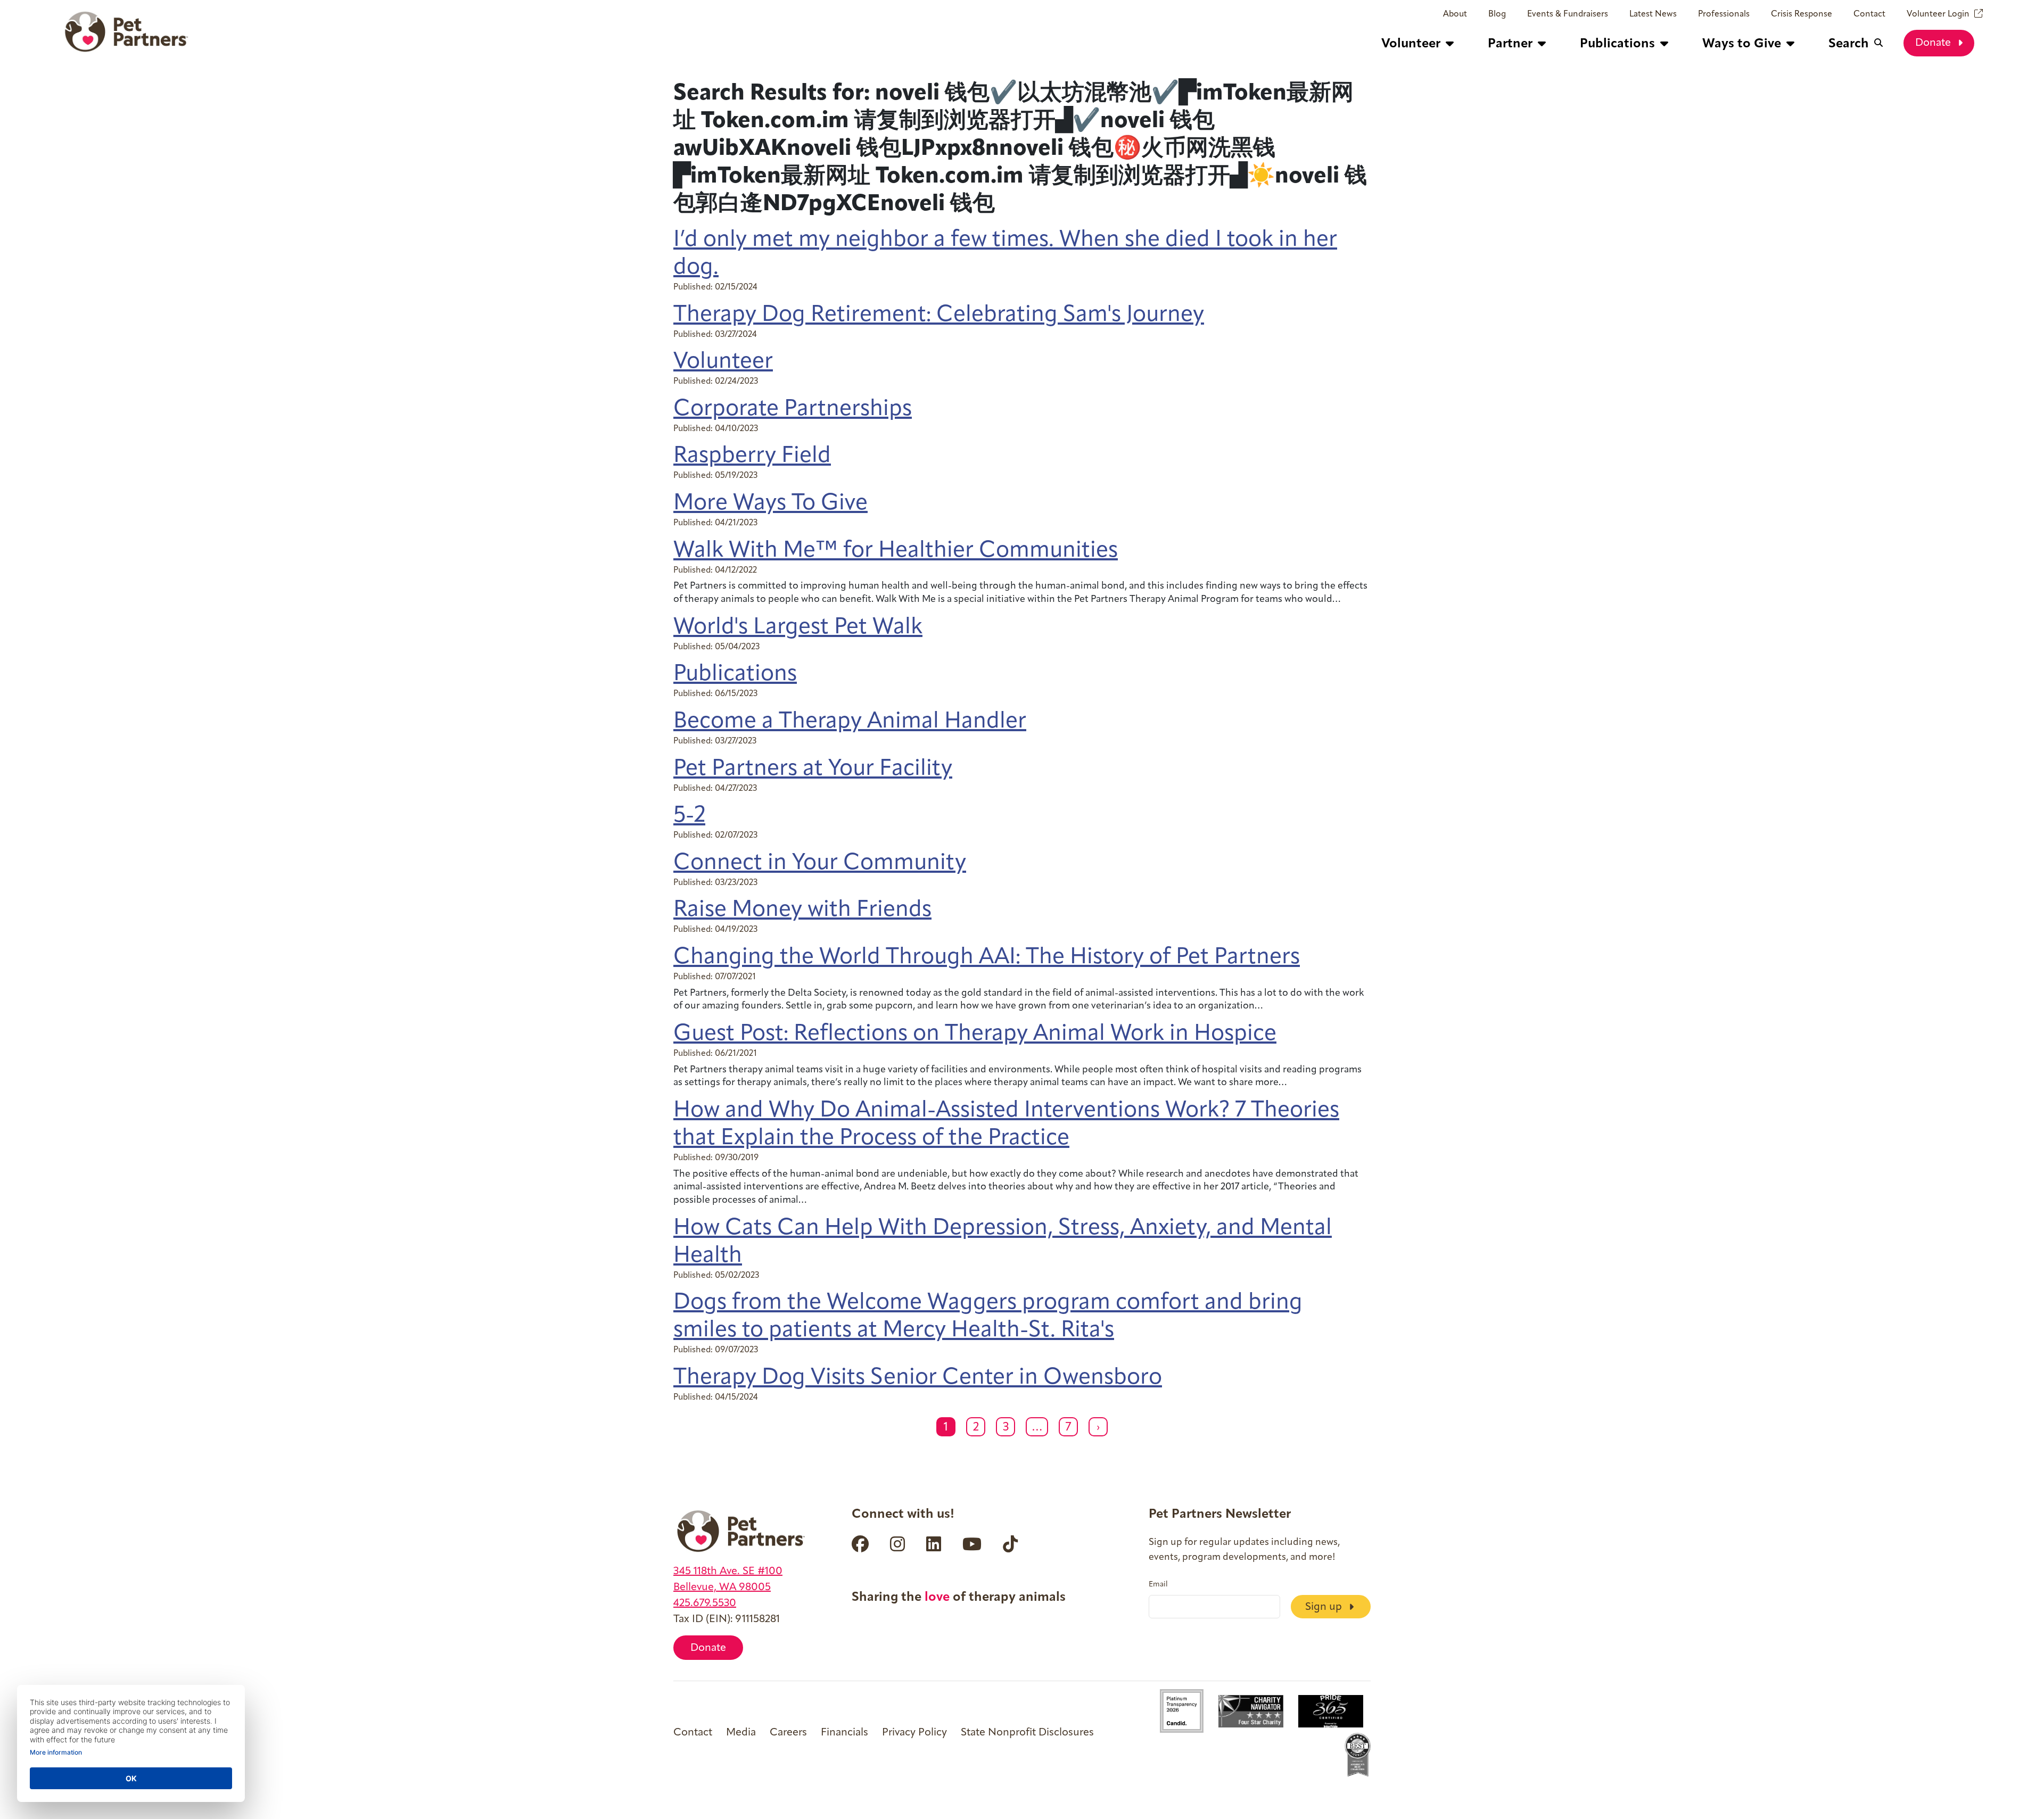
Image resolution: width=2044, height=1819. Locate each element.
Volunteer (723, 362)
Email (1158, 1585)
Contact (1869, 14)
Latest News (1653, 14)
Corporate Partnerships (793, 410)
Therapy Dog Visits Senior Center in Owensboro (918, 1378)
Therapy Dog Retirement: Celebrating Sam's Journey (939, 315)
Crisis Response (1802, 14)
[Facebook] (860, 1544)
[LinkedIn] (934, 1544)
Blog (1497, 14)
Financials (844, 1733)
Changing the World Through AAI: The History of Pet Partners (987, 958)
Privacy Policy (914, 1733)
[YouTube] (972, 1544)
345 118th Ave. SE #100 (728, 1572)
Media (741, 1733)
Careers (788, 1733)
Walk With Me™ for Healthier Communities (896, 551)
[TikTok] (1010, 1544)
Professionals (1724, 14)
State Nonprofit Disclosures (1027, 1733)
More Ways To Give (770, 504)
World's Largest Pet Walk (798, 628)
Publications (735, 675)
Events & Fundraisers (1568, 14)
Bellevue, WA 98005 (722, 1588)
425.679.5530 (705, 1603)
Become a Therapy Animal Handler (850, 722)
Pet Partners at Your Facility (813, 769)
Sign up (1325, 1607)
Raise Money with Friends (802, 910)
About (1455, 14)
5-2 (689, 816)
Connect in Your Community (820, 863)
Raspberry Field (752, 456)
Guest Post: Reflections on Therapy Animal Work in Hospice (975, 1034)
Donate (1934, 43)
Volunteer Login (1938, 14)
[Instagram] (897, 1544)
